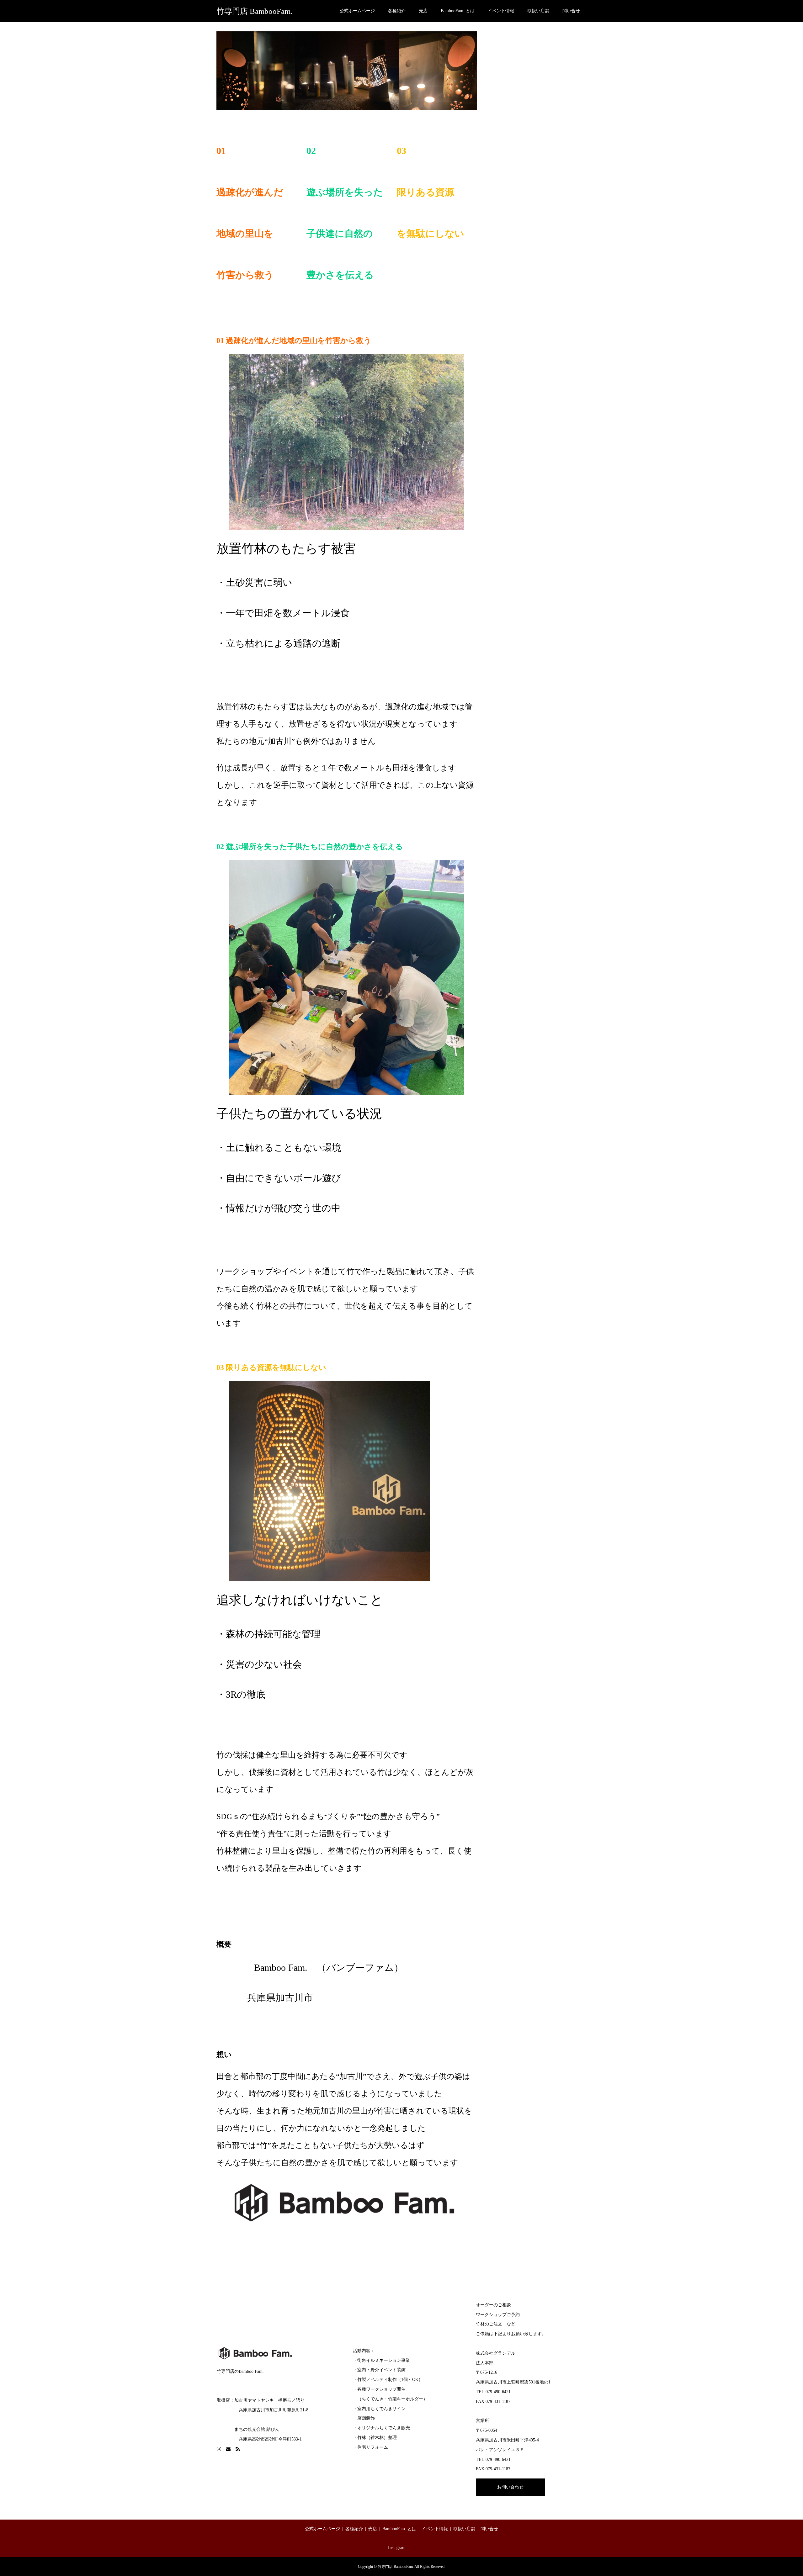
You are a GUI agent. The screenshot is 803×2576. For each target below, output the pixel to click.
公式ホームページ (357, 11)
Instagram (397, 2548)
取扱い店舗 (538, 11)
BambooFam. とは (458, 11)
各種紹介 (397, 11)
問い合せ (571, 11)
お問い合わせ (510, 2487)
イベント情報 (501, 11)
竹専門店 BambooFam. (254, 11)
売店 (423, 11)
